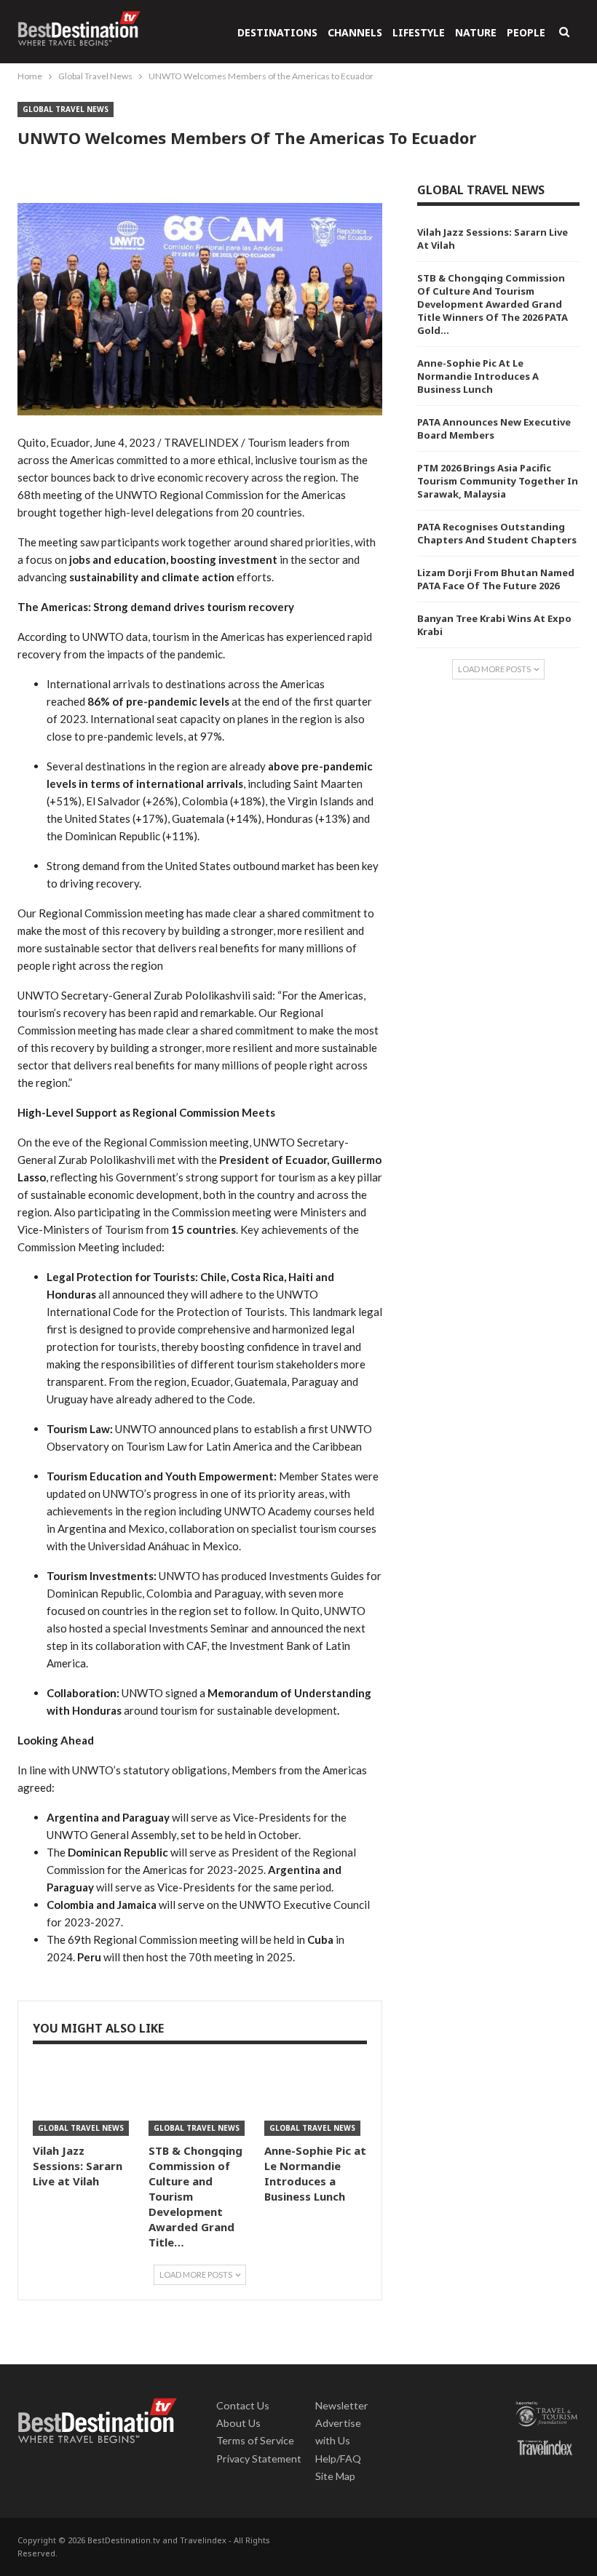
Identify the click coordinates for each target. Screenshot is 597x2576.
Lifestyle (419, 32)
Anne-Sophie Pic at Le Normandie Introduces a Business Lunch (478, 376)
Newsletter (342, 2405)
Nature (476, 32)
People (526, 32)
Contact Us (243, 2405)
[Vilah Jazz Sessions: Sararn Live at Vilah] (84, 2100)
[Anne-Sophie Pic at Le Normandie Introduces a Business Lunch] (316, 2100)
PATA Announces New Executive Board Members (494, 428)
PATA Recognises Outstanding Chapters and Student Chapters (497, 533)
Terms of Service (255, 2440)
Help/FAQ (338, 2459)
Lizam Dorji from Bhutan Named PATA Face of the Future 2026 (496, 579)
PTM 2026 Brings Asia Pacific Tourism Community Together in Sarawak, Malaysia (498, 481)
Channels (355, 32)
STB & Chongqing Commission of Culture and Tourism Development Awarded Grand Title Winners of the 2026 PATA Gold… (493, 304)
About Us (238, 2423)
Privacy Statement (259, 2459)
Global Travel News (66, 109)
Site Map (335, 2476)
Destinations (277, 32)
